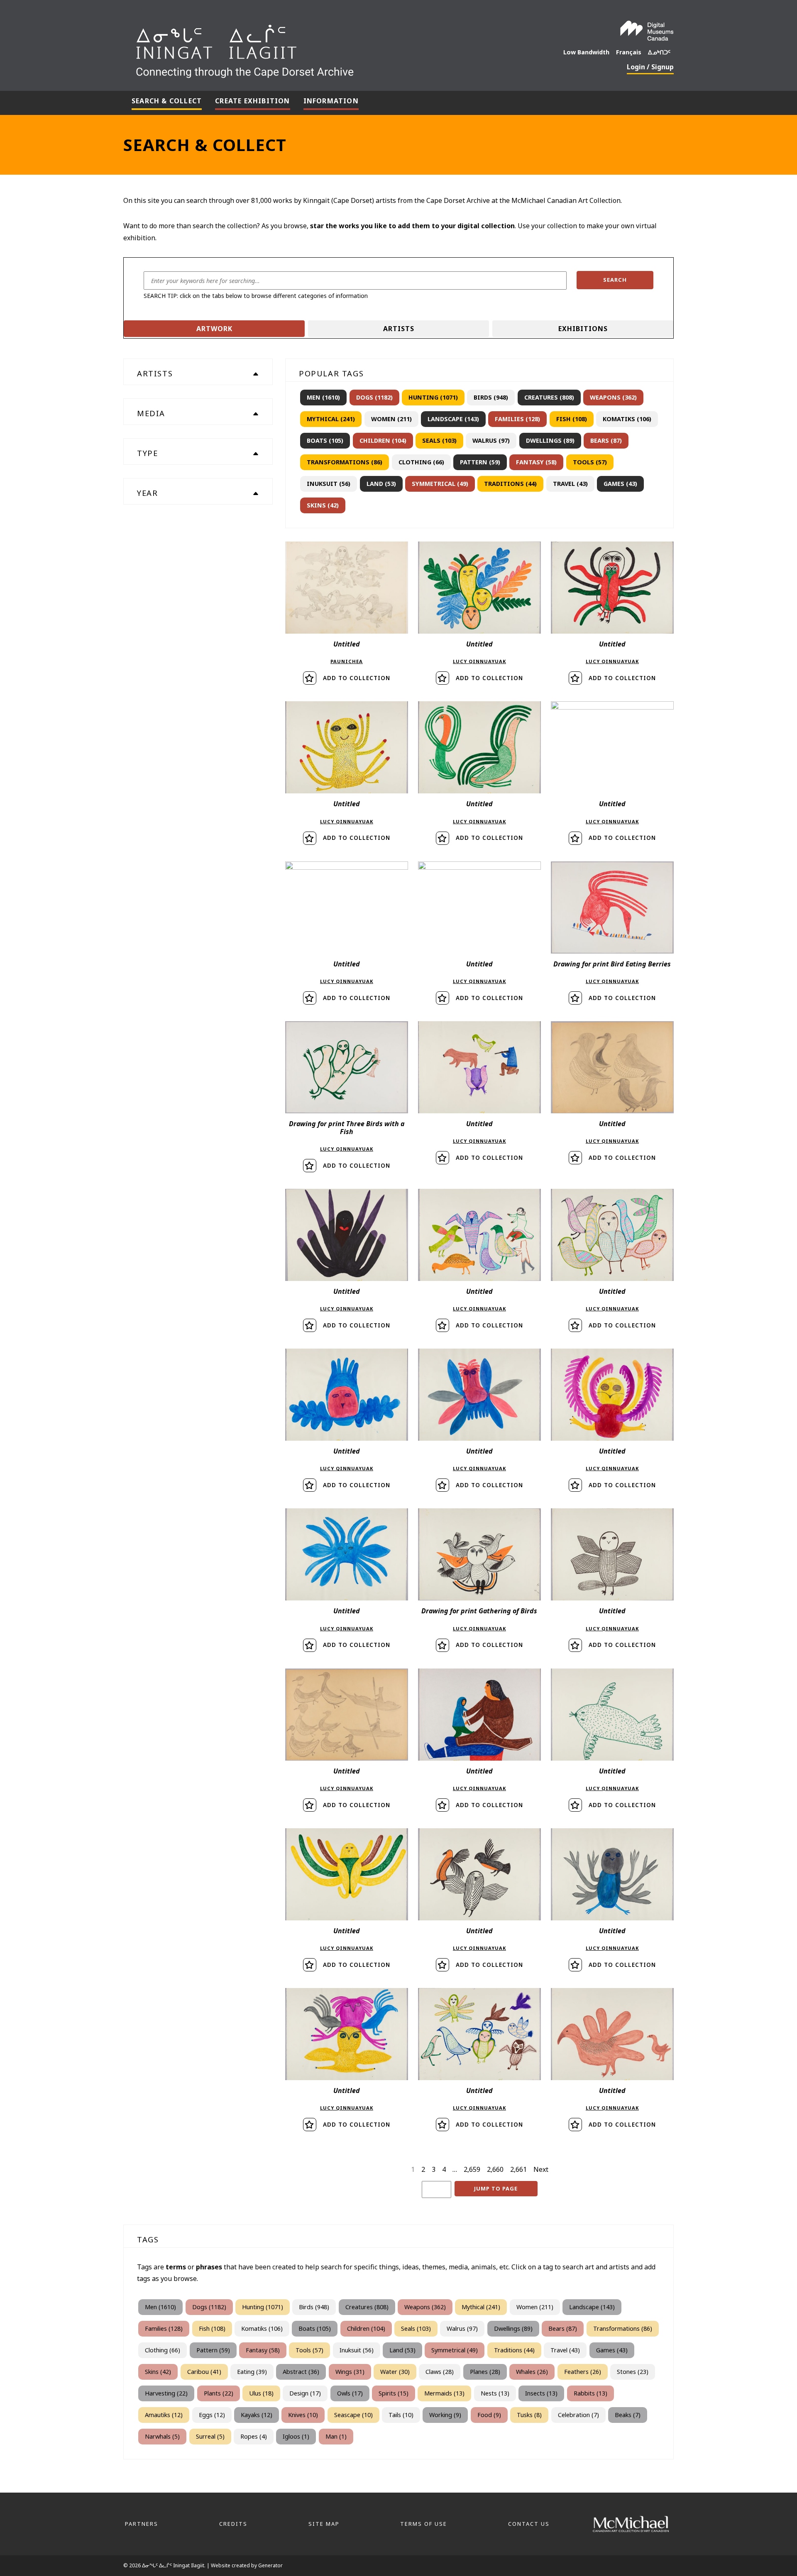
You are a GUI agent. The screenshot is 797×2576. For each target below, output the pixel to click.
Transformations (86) (345, 462)
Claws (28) (440, 2372)
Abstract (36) (301, 2372)
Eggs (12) (212, 2415)
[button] (615, 280)
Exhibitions (583, 329)
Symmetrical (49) (440, 484)
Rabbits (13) (590, 2393)
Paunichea (347, 661)
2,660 (495, 2169)
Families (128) (517, 419)
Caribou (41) (204, 2372)
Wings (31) (350, 2372)
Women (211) (391, 419)
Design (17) (305, 2393)
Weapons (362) (613, 397)
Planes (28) (485, 2372)
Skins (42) (323, 505)
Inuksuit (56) (329, 484)
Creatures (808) (549, 397)
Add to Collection (357, 678)
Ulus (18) (261, 2393)
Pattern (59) (480, 462)
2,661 (518, 2169)
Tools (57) (590, 462)
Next (541, 2169)
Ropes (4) (254, 2436)
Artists (399, 329)
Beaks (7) (628, 2415)
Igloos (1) (296, 2436)
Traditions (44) (510, 484)
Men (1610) (323, 397)
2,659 (472, 2169)
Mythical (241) (331, 419)
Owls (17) (350, 2393)
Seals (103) (439, 440)
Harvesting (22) (166, 2393)
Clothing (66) (421, 462)
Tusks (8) (529, 2415)
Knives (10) (303, 2415)
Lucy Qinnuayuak (479, 661)
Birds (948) (491, 397)
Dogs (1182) (374, 397)
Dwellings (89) (550, 440)
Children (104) (383, 440)
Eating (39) (252, 2372)
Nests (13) (495, 2393)
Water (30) (395, 2372)
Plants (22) (219, 2393)
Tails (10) (401, 2415)
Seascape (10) (353, 2415)
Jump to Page (496, 2188)
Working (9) (445, 2415)
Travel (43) (570, 484)
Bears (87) (606, 440)
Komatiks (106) (627, 419)
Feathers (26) (583, 2372)
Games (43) (620, 484)
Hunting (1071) (433, 397)
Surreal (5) (210, 2436)
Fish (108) (572, 419)
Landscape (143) (453, 419)
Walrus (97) (491, 440)
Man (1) (336, 2436)
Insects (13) (541, 2393)
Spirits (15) (394, 2393)
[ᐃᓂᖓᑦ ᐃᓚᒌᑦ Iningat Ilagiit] (307, 48)
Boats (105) (325, 440)
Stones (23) (633, 2372)
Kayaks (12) (257, 2415)
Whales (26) (532, 2372)
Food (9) (489, 2415)
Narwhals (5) (162, 2436)
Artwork (214, 329)
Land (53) (381, 484)
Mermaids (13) (444, 2393)
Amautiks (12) (164, 2415)
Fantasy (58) (536, 462)
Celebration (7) (578, 2415)
